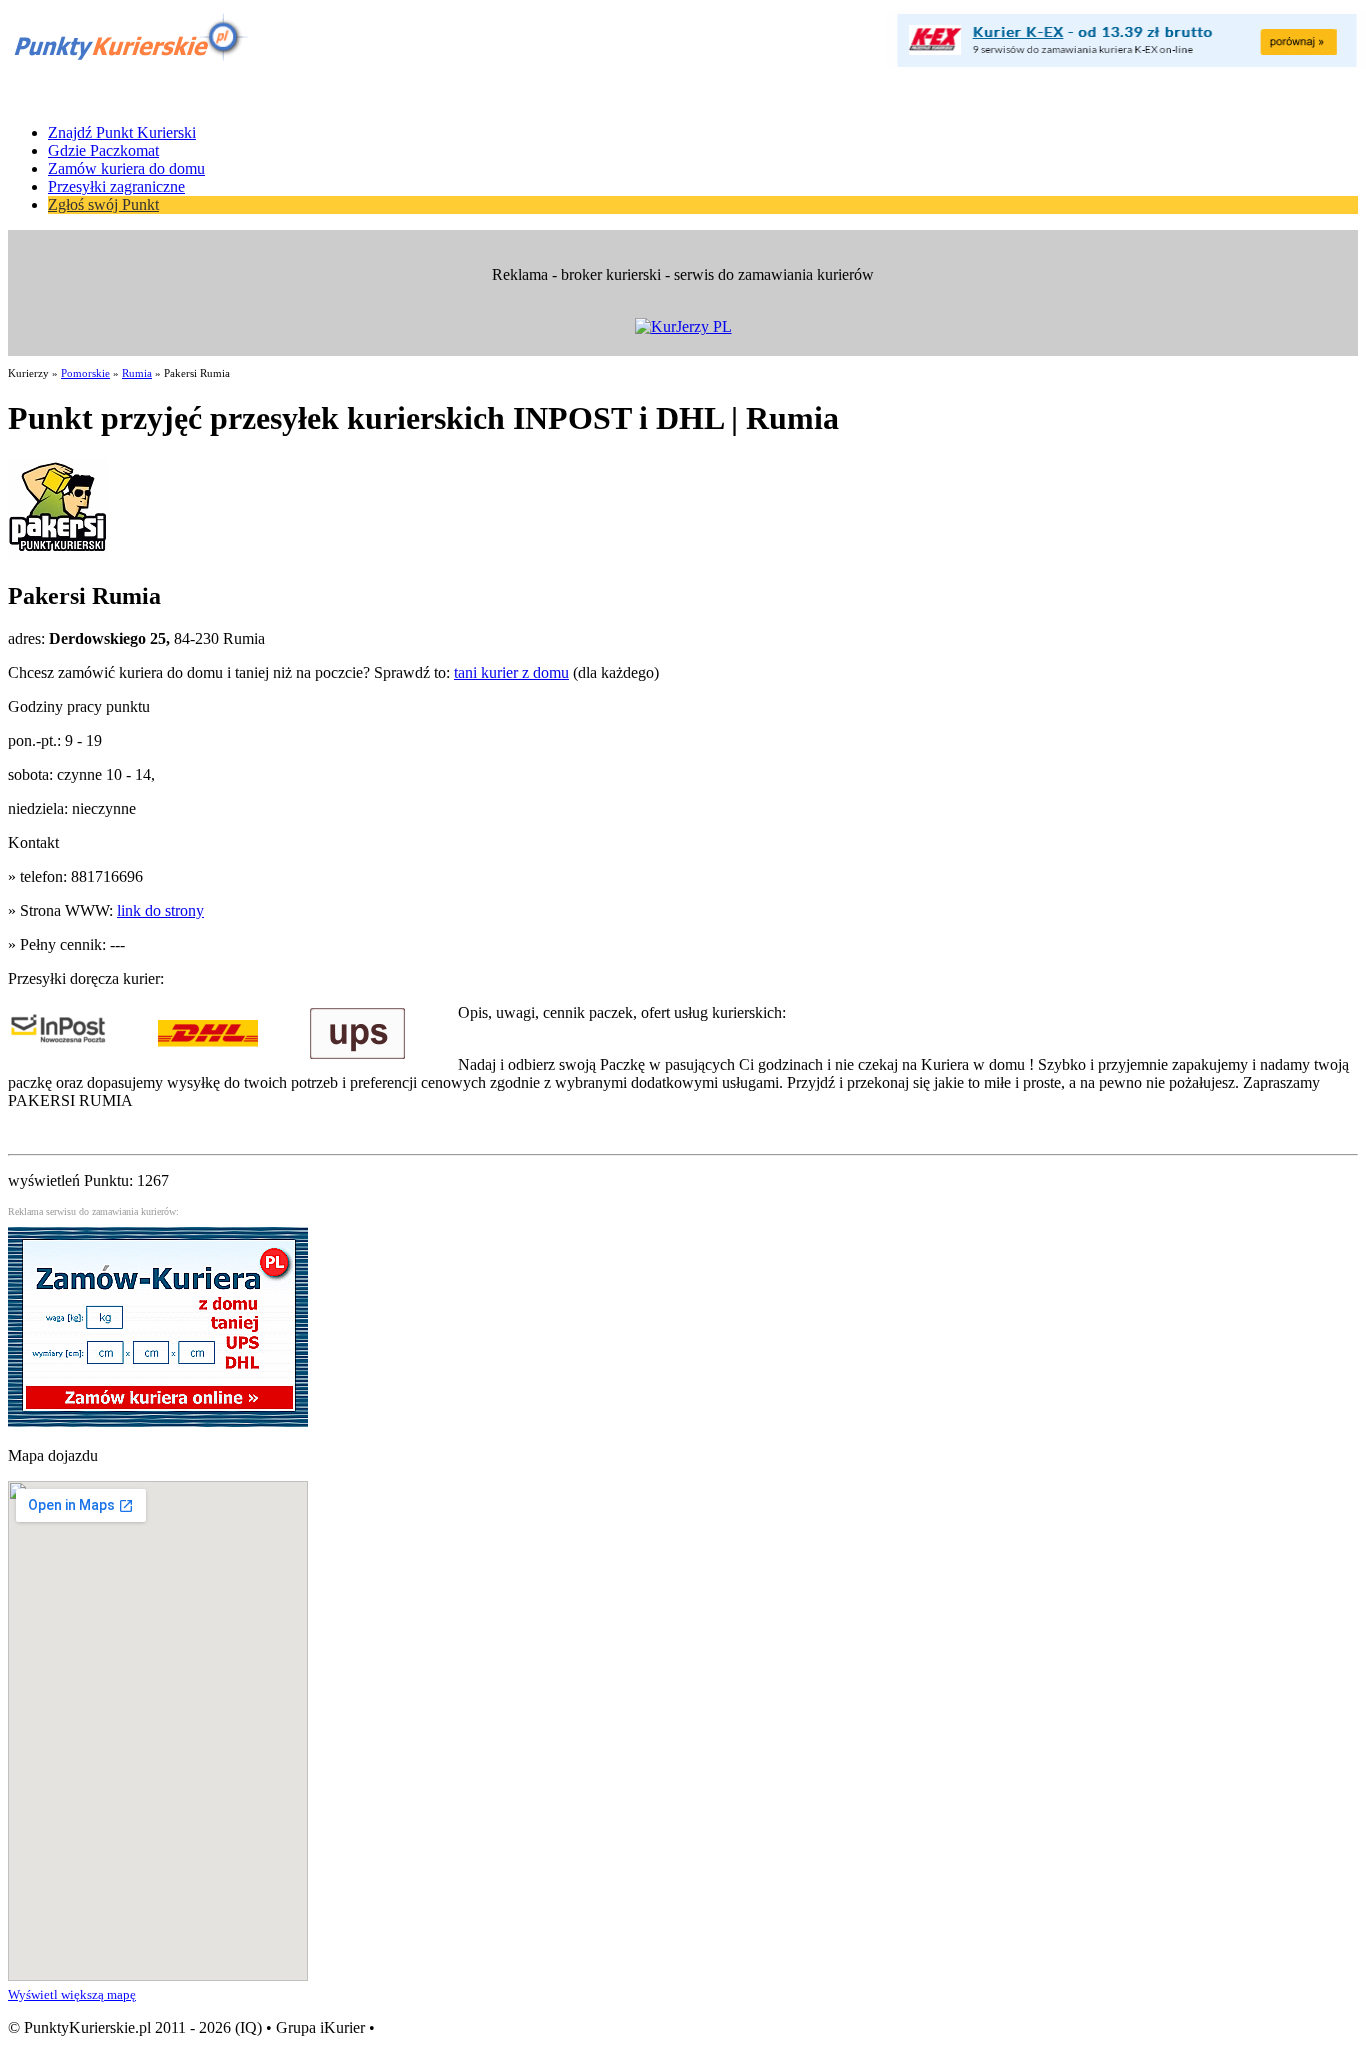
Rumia (137, 373)
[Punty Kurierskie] (128, 62)
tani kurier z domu (511, 672)
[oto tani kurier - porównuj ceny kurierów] (1126, 64)
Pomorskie (85, 373)
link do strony (160, 910)
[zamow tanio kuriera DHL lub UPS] (158, 1421)
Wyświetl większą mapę (72, 1994)
